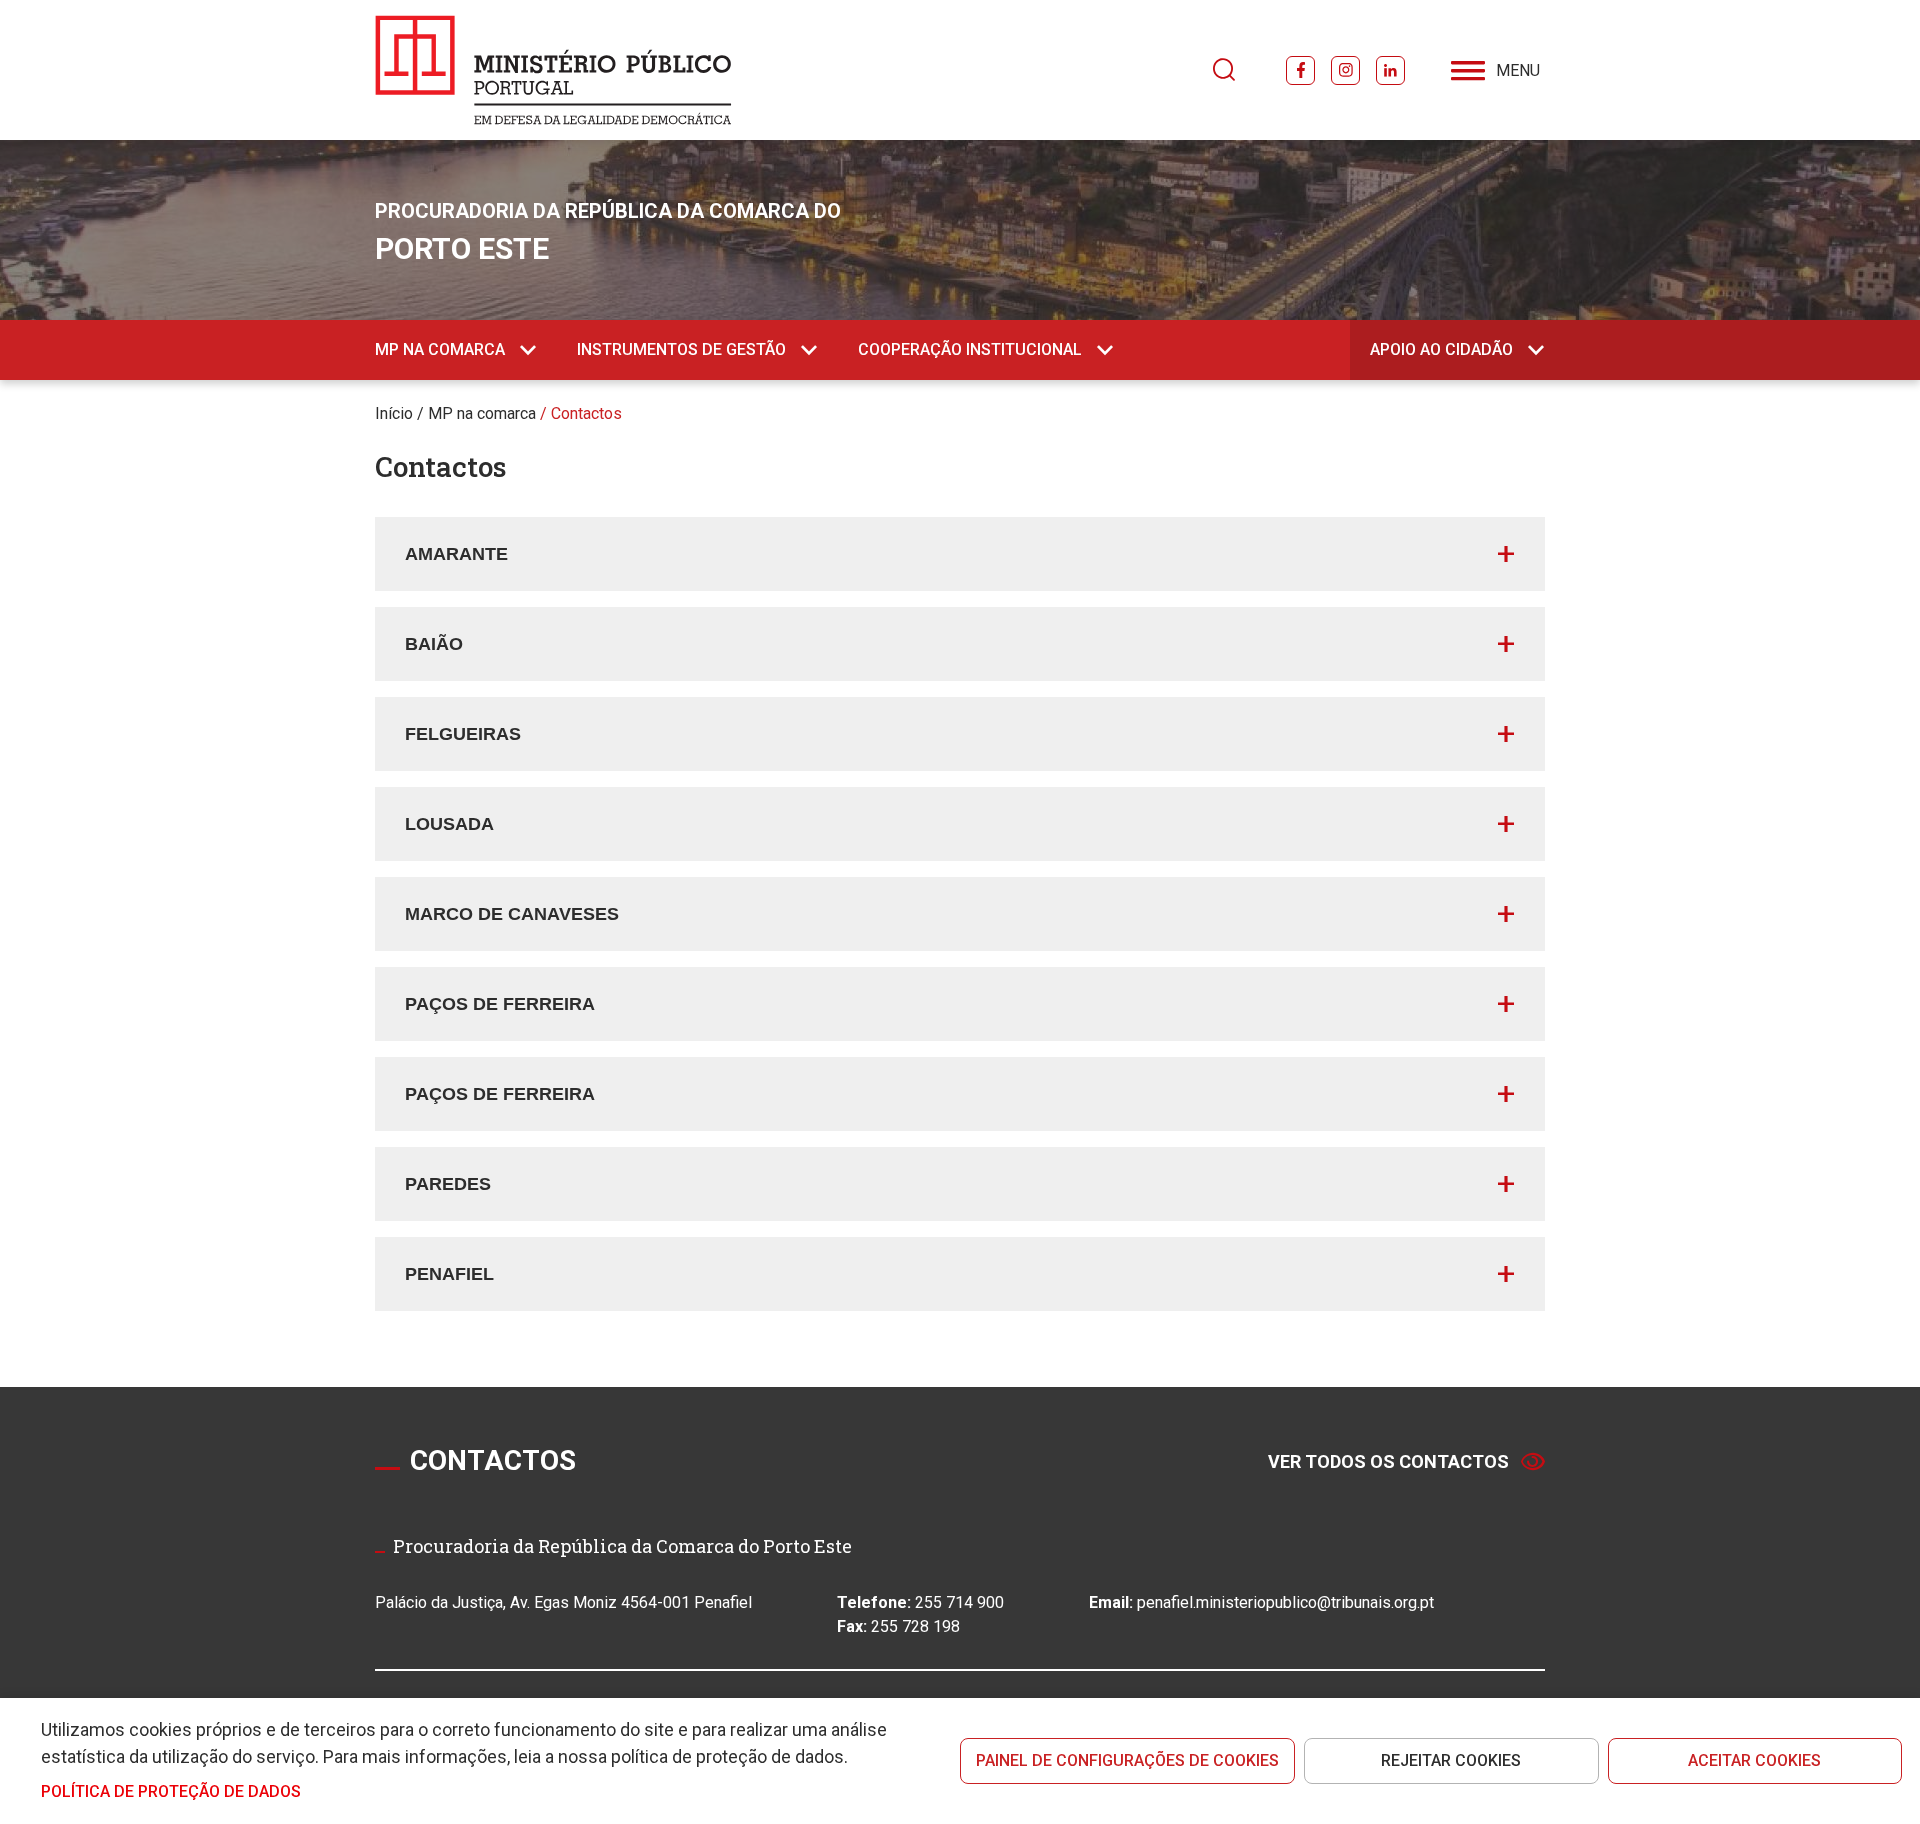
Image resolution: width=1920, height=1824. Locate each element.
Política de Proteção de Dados (171, 1791)
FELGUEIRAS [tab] (463, 734)
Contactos (586, 413)
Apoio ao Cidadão (1441, 349)
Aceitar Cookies (1754, 1760)
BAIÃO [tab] (434, 644)
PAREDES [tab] (448, 1184)
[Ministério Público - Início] (553, 70)
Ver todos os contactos (1388, 1461)
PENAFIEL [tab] (449, 1274)
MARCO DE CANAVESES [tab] (512, 914)
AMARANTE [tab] (456, 554)
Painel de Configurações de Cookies (1127, 1760)
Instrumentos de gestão (681, 349)
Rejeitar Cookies (1451, 1760)
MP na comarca (440, 349)
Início (394, 413)
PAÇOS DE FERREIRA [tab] (500, 1004)
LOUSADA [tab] (449, 824)
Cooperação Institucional (970, 349)
